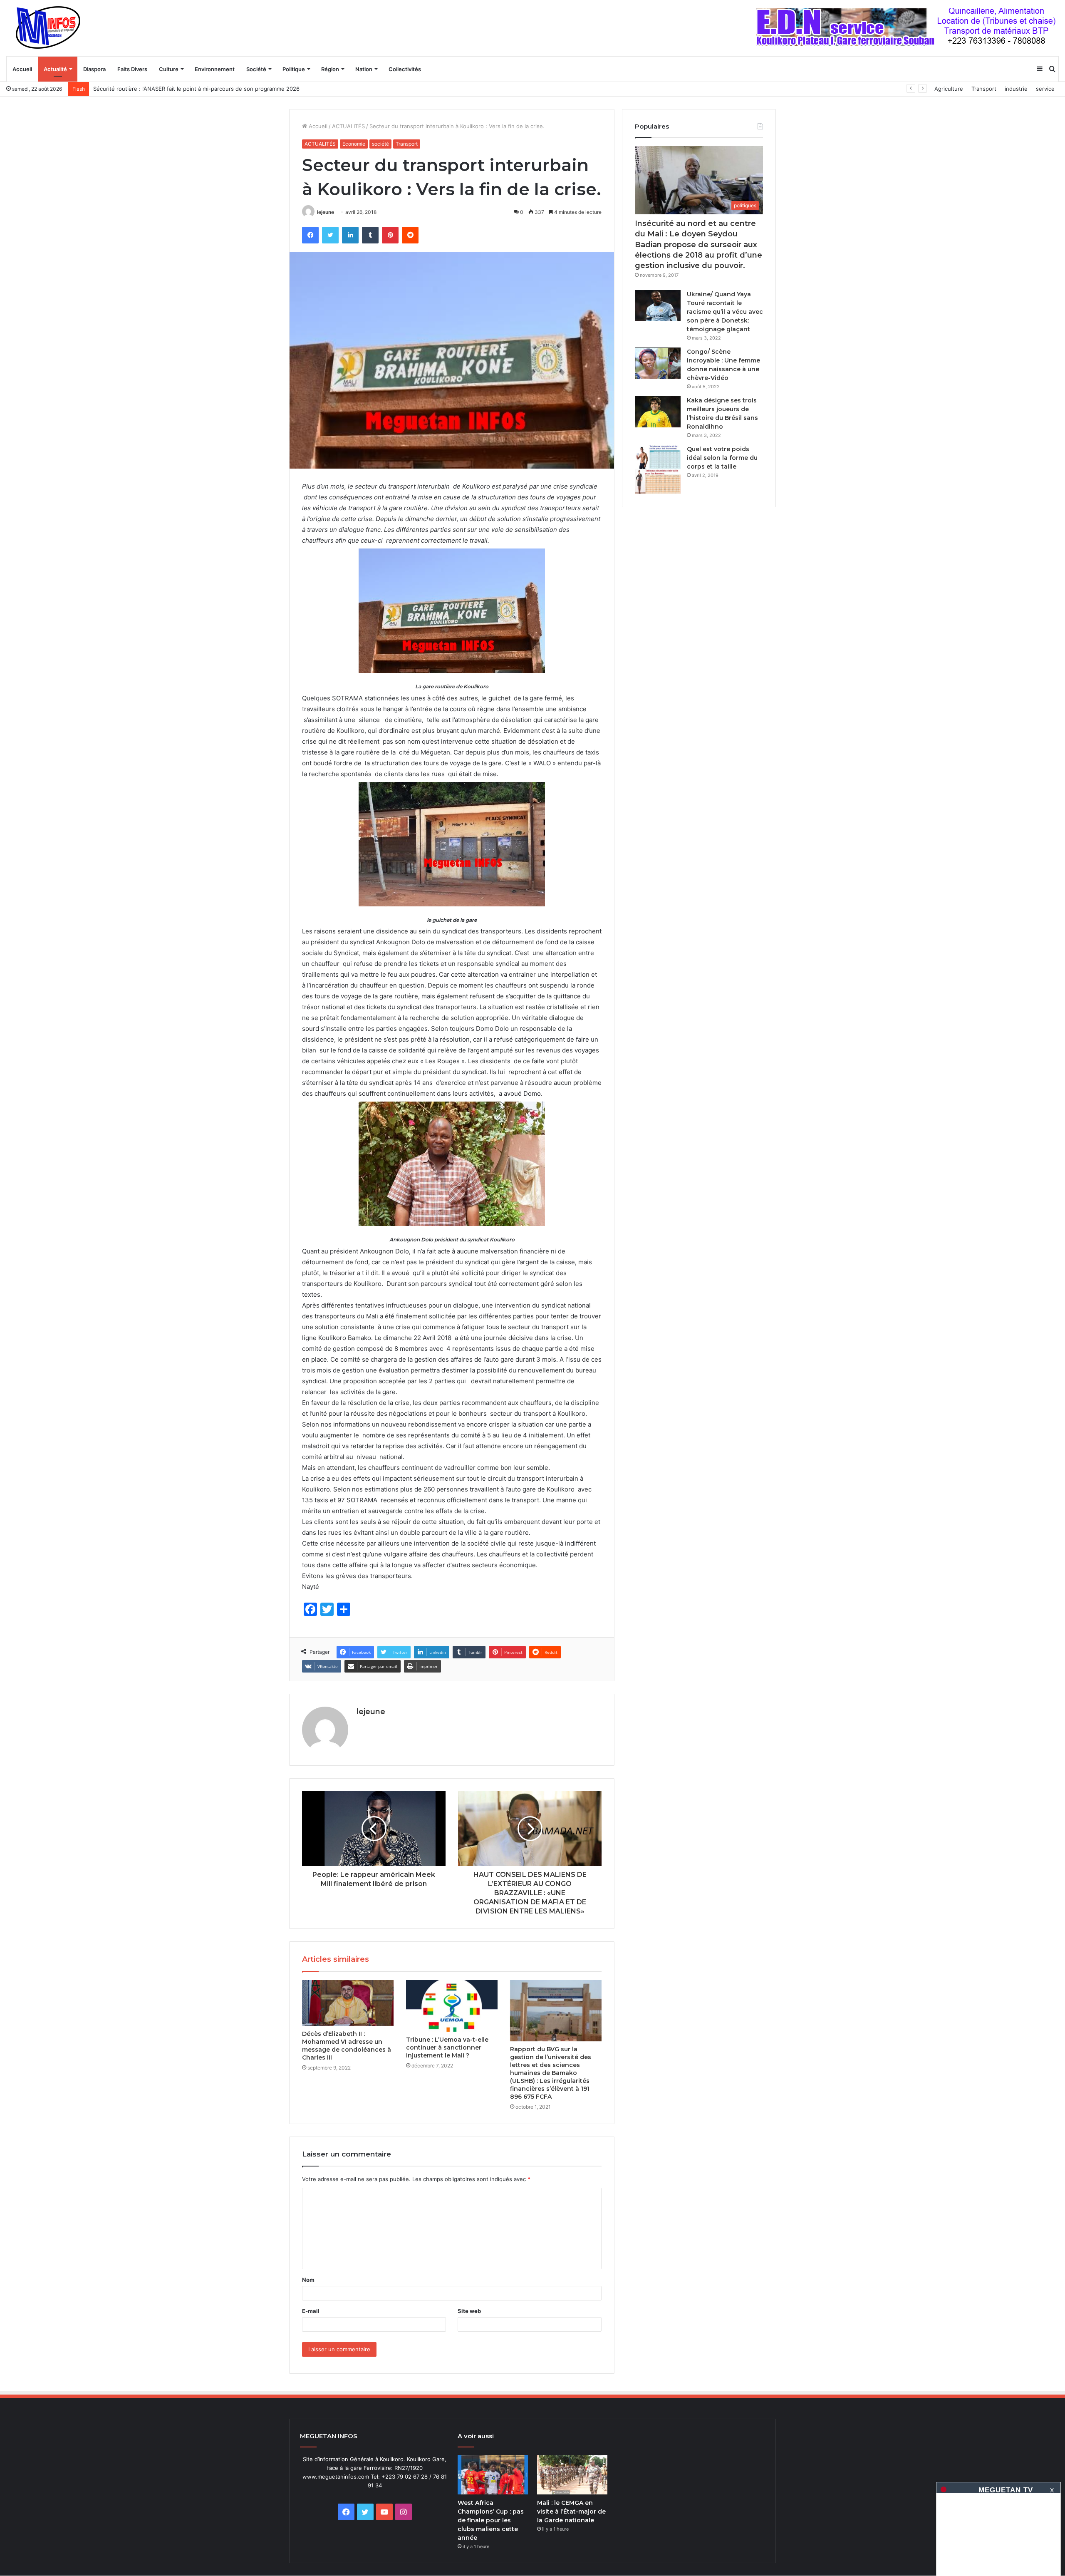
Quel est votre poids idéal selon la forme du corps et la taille (722, 458)
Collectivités (405, 69)
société (380, 144)
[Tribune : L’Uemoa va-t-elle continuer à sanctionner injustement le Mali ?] (452, 2006)
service (1045, 89)
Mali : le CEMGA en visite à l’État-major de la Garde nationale (571, 2511)
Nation (364, 69)
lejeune (326, 212)
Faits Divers (132, 69)
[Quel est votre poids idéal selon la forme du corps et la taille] (658, 470)
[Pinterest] (390, 235)
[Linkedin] (350, 235)
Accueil (22, 69)
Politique (294, 69)
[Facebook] (310, 235)
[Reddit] (410, 235)
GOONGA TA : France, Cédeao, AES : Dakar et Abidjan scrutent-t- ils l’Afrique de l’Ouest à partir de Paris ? (231, 89)
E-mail (311, 2311)
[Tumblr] (370, 235)
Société (256, 69)
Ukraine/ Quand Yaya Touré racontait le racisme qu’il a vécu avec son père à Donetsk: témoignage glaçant (725, 312)
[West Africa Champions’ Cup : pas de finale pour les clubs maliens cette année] (493, 2475)
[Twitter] (330, 235)
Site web (469, 2311)
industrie (1016, 89)
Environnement (215, 69)
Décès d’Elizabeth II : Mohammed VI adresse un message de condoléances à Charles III (347, 2046)
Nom (308, 2280)
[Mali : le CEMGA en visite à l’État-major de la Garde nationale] (572, 2475)
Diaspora (94, 69)
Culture (169, 69)
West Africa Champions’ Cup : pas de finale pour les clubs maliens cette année (491, 2520)
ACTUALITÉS (348, 126)
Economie (354, 144)
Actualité (55, 69)
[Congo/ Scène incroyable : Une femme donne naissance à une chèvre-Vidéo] (658, 363)
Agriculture (949, 89)
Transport (984, 89)
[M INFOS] (52, 28)
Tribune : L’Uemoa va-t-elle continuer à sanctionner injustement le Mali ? (447, 2047)
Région (330, 69)
